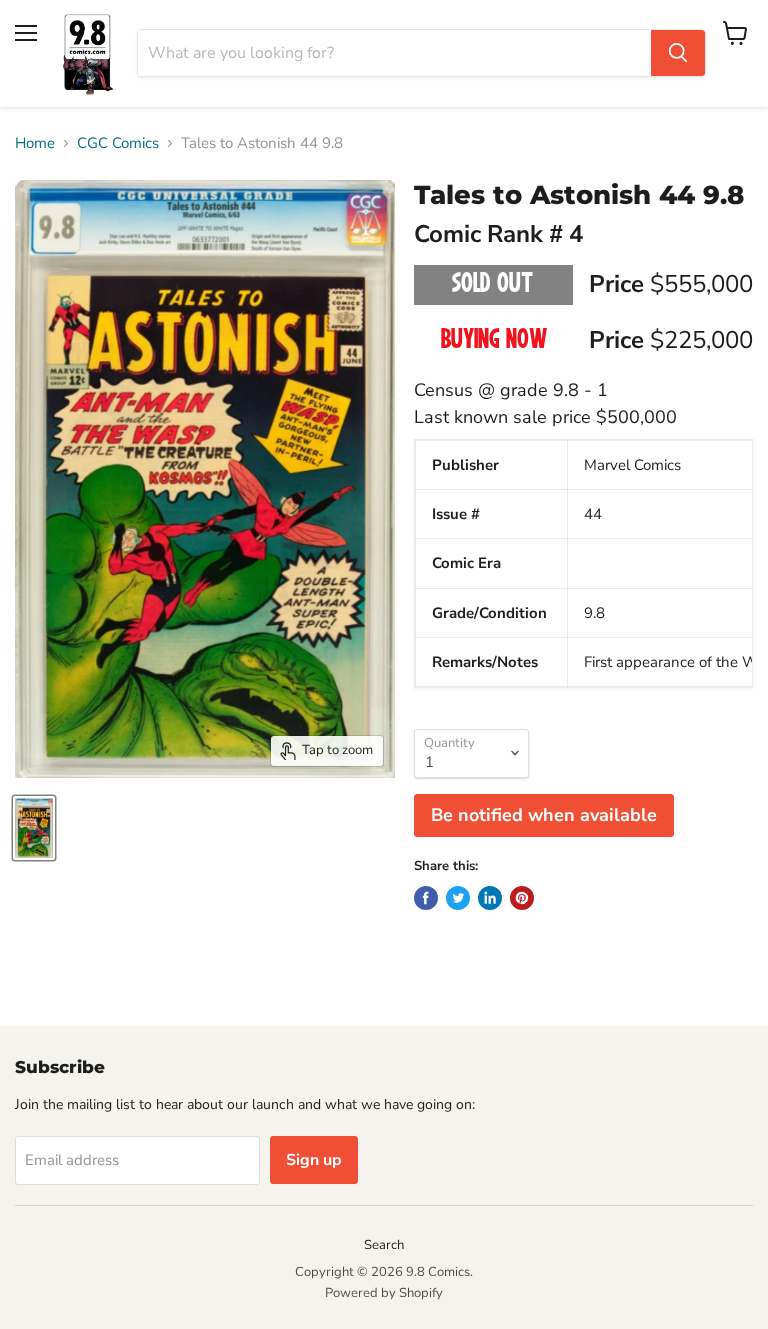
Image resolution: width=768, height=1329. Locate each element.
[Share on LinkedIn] (490, 898)
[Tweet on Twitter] (458, 898)
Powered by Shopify (384, 1293)
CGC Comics (118, 143)
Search (384, 1245)
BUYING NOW (493, 341)
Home (35, 143)
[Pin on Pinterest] (522, 898)
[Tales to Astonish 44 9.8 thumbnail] (34, 828)
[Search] (678, 53)
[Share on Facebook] (426, 898)
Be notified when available (544, 815)
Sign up (314, 1160)
